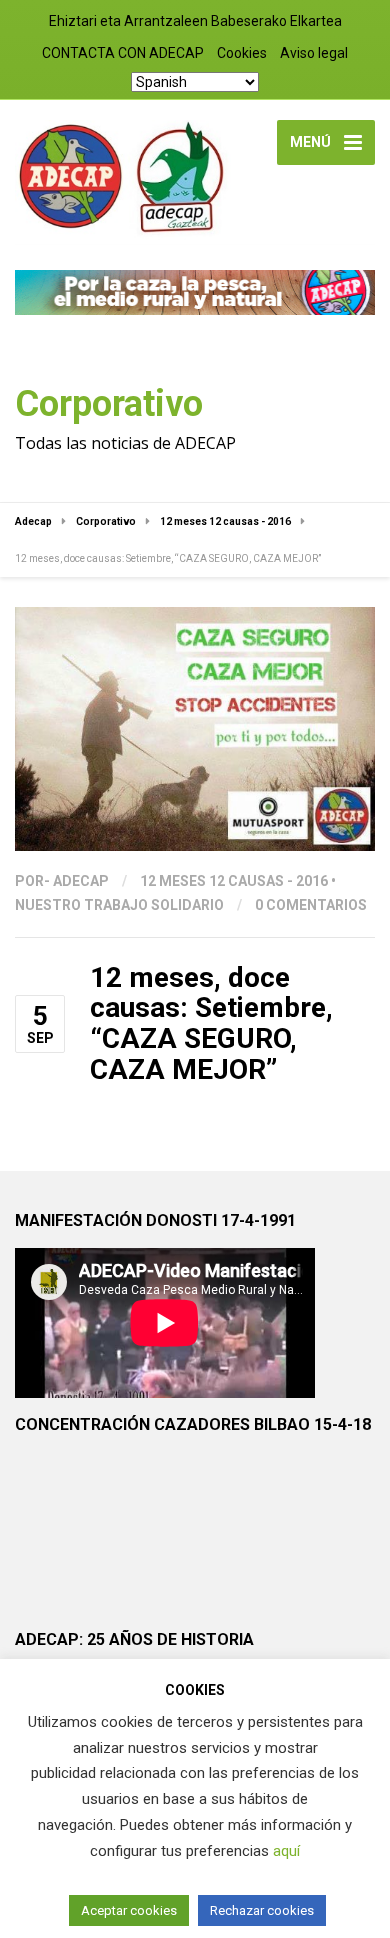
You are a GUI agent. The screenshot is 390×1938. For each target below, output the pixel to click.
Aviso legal (314, 53)
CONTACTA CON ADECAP (123, 53)
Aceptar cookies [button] (129, 1910)
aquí (286, 1851)
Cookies (242, 53)
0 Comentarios (311, 905)
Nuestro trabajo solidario (119, 905)
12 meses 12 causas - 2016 (234, 881)
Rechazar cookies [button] (262, 1910)
